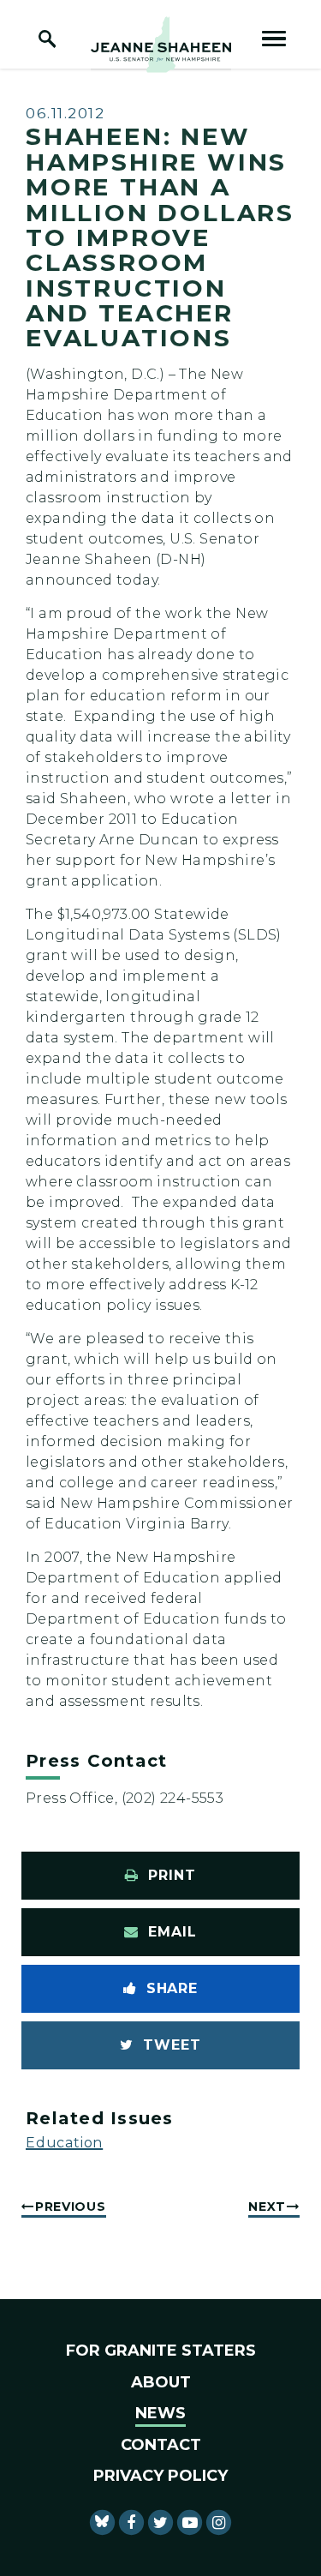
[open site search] (47, 39)
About (161, 2382)
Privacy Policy (160, 2476)
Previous (71, 2207)
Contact (161, 2445)
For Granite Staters (161, 2351)
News (160, 2413)
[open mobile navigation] (274, 39)
